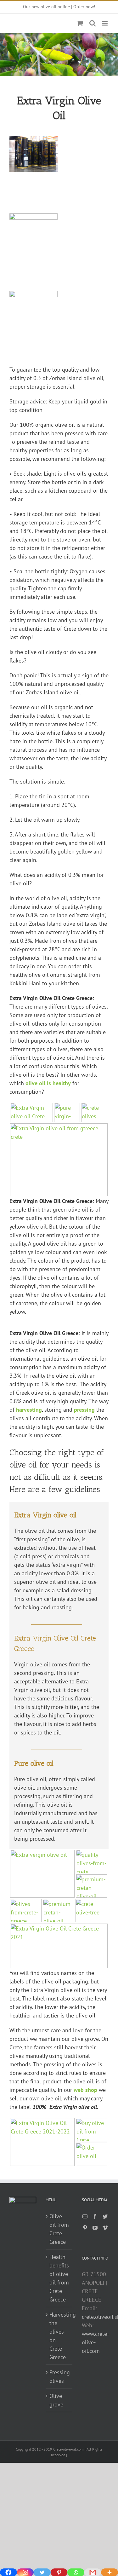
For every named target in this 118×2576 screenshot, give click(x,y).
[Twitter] (105, 2216)
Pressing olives (59, 2376)
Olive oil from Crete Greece (59, 2229)
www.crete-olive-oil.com (95, 2342)
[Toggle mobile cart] (80, 23)
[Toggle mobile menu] (105, 23)
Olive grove (56, 2400)
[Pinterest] (85, 2228)
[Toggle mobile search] (93, 23)
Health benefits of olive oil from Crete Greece (59, 2278)
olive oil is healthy (48, 1083)
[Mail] (85, 2216)
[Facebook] (95, 2216)
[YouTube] (95, 2228)
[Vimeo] (105, 2228)
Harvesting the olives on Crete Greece (59, 2336)
